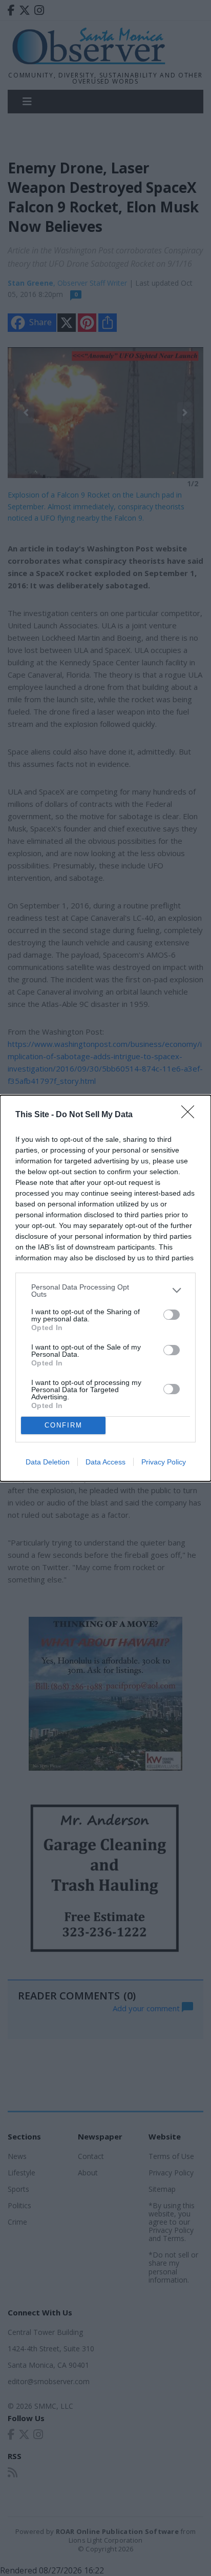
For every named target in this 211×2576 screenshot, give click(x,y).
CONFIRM (64, 1425)
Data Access (105, 1462)
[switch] (172, 1315)
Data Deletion (48, 1462)
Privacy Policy (164, 1462)
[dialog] (105, 1288)
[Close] (191, 1115)
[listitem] (105, 1291)
